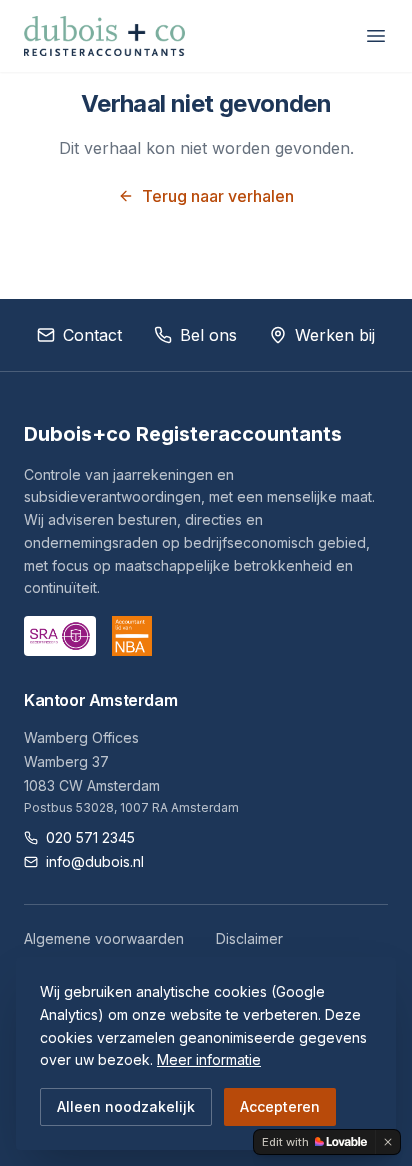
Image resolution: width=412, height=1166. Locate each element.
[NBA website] (132, 636)
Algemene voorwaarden (104, 938)
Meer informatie (209, 1059)
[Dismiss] (388, 1142)
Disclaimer (249, 938)
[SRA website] (60, 636)
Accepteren (280, 1106)
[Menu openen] (376, 36)
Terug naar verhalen (218, 196)
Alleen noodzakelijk (126, 1106)
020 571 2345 (90, 837)
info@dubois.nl (95, 861)
